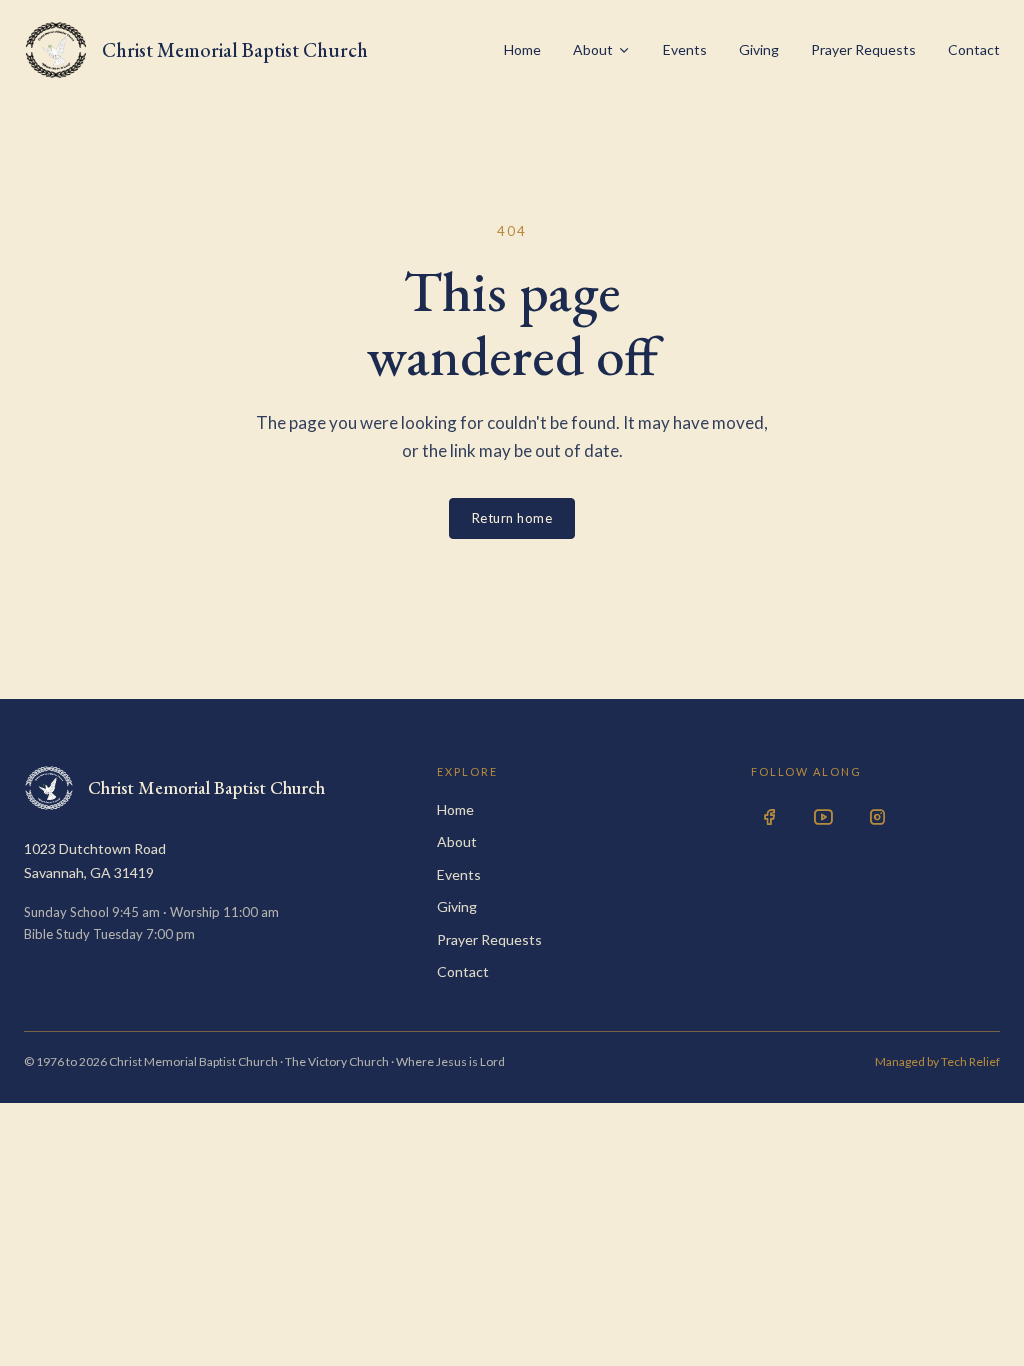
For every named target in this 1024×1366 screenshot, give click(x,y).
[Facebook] (769, 817)
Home (522, 49)
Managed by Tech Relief (937, 1061)
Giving (759, 49)
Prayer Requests (863, 49)
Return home (512, 518)
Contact (974, 49)
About (593, 49)
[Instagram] (877, 817)
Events (685, 49)
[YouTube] (823, 817)
